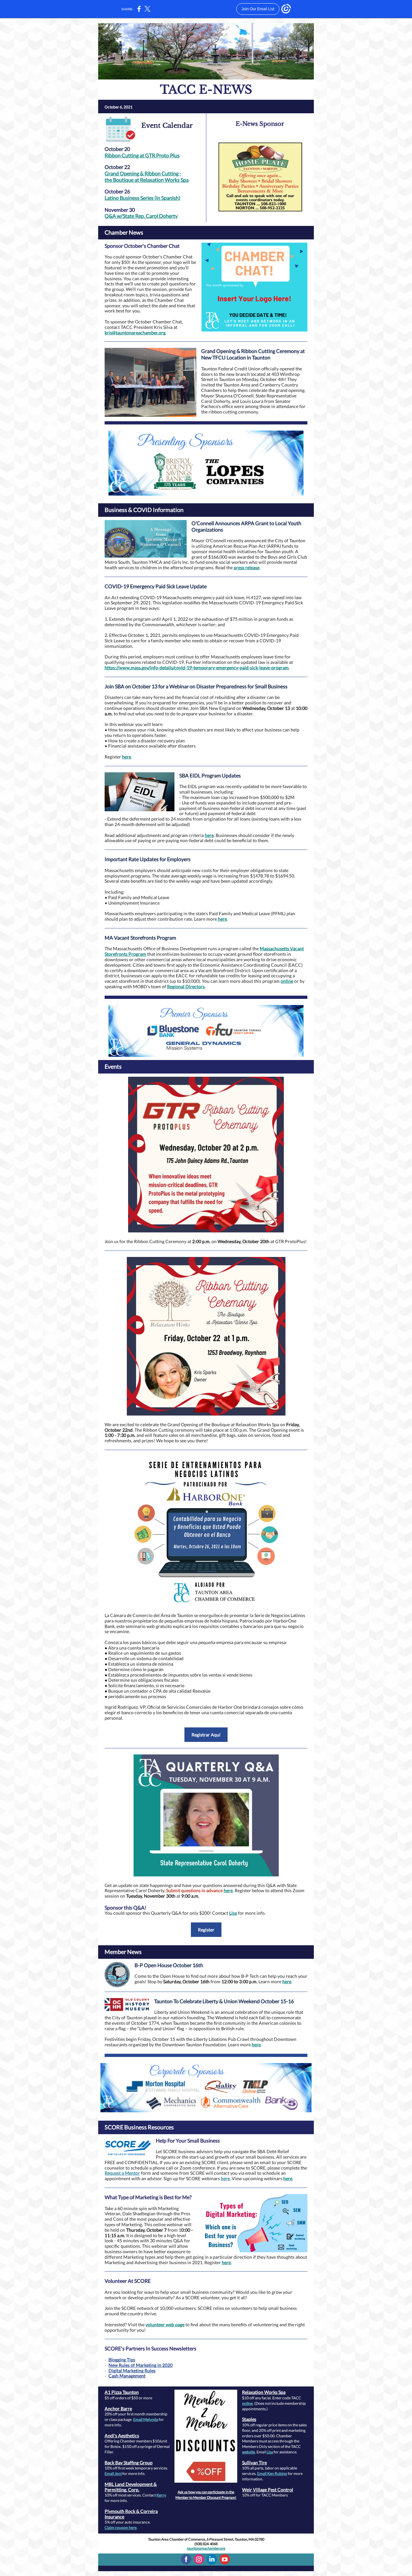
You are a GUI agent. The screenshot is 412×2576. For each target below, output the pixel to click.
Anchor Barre (118, 2409)
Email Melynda (146, 2419)
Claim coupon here (121, 2528)
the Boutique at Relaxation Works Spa (147, 180)
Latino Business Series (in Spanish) (142, 198)
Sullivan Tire (254, 2463)
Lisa (233, 1913)
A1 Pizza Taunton (122, 2392)
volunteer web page (165, 2325)
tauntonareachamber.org (206, 2548)
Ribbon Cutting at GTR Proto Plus (142, 155)
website (248, 2452)
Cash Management (127, 2376)
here (126, 757)
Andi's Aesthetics (122, 2436)
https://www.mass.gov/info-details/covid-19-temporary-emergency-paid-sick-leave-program (197, 668)
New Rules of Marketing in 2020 (140, 2365)
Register (206, 1930)
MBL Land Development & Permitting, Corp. (131, 2487)
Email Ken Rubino (272, 2474)
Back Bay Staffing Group (129, 2463)
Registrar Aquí (206, 1735)
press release (247, 567)
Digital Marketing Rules (132, 2371)
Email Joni (113, 2474)
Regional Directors (186, 986)
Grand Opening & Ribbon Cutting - (143, 173)
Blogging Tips (122, 2360)
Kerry (161, 2495)
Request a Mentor (122, 2173)
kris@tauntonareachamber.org (135, 333)
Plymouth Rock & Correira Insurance (131, 2514)
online (287, 981)
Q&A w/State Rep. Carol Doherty (141, 216)
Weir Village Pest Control (268, 2490)
